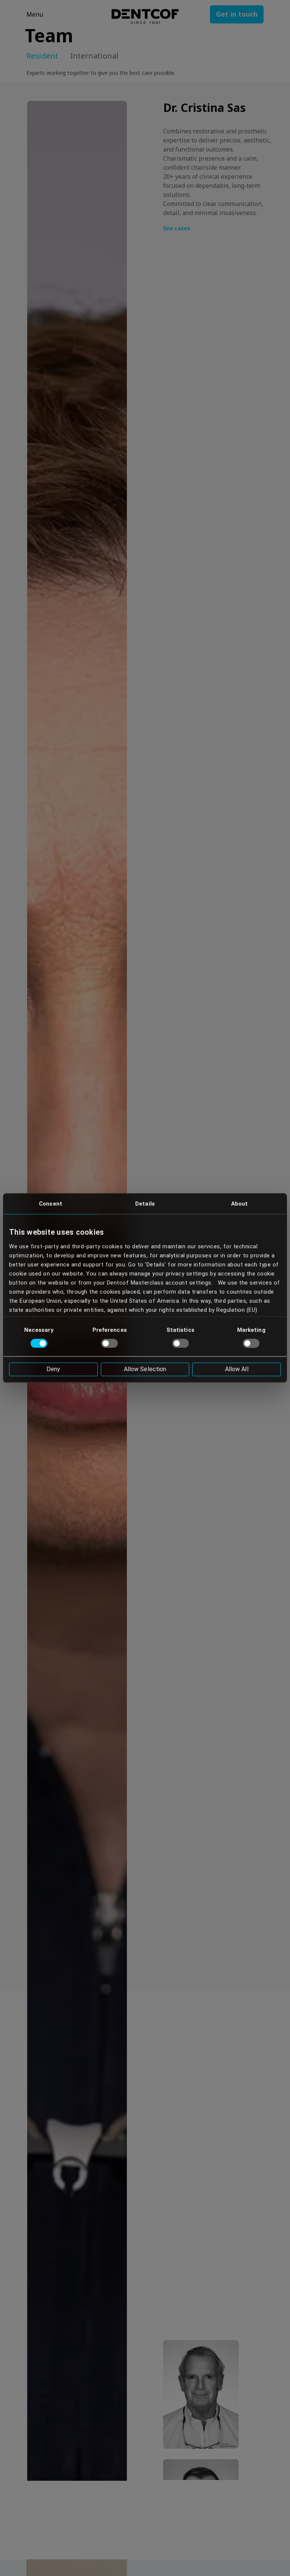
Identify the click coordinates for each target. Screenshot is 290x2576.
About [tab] (240, 1204)
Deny (53, 1369)
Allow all (237, 1369)
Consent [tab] (51, 1204)
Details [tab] (145, 1204)
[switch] (110, 1343)
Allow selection (145, 1369)
